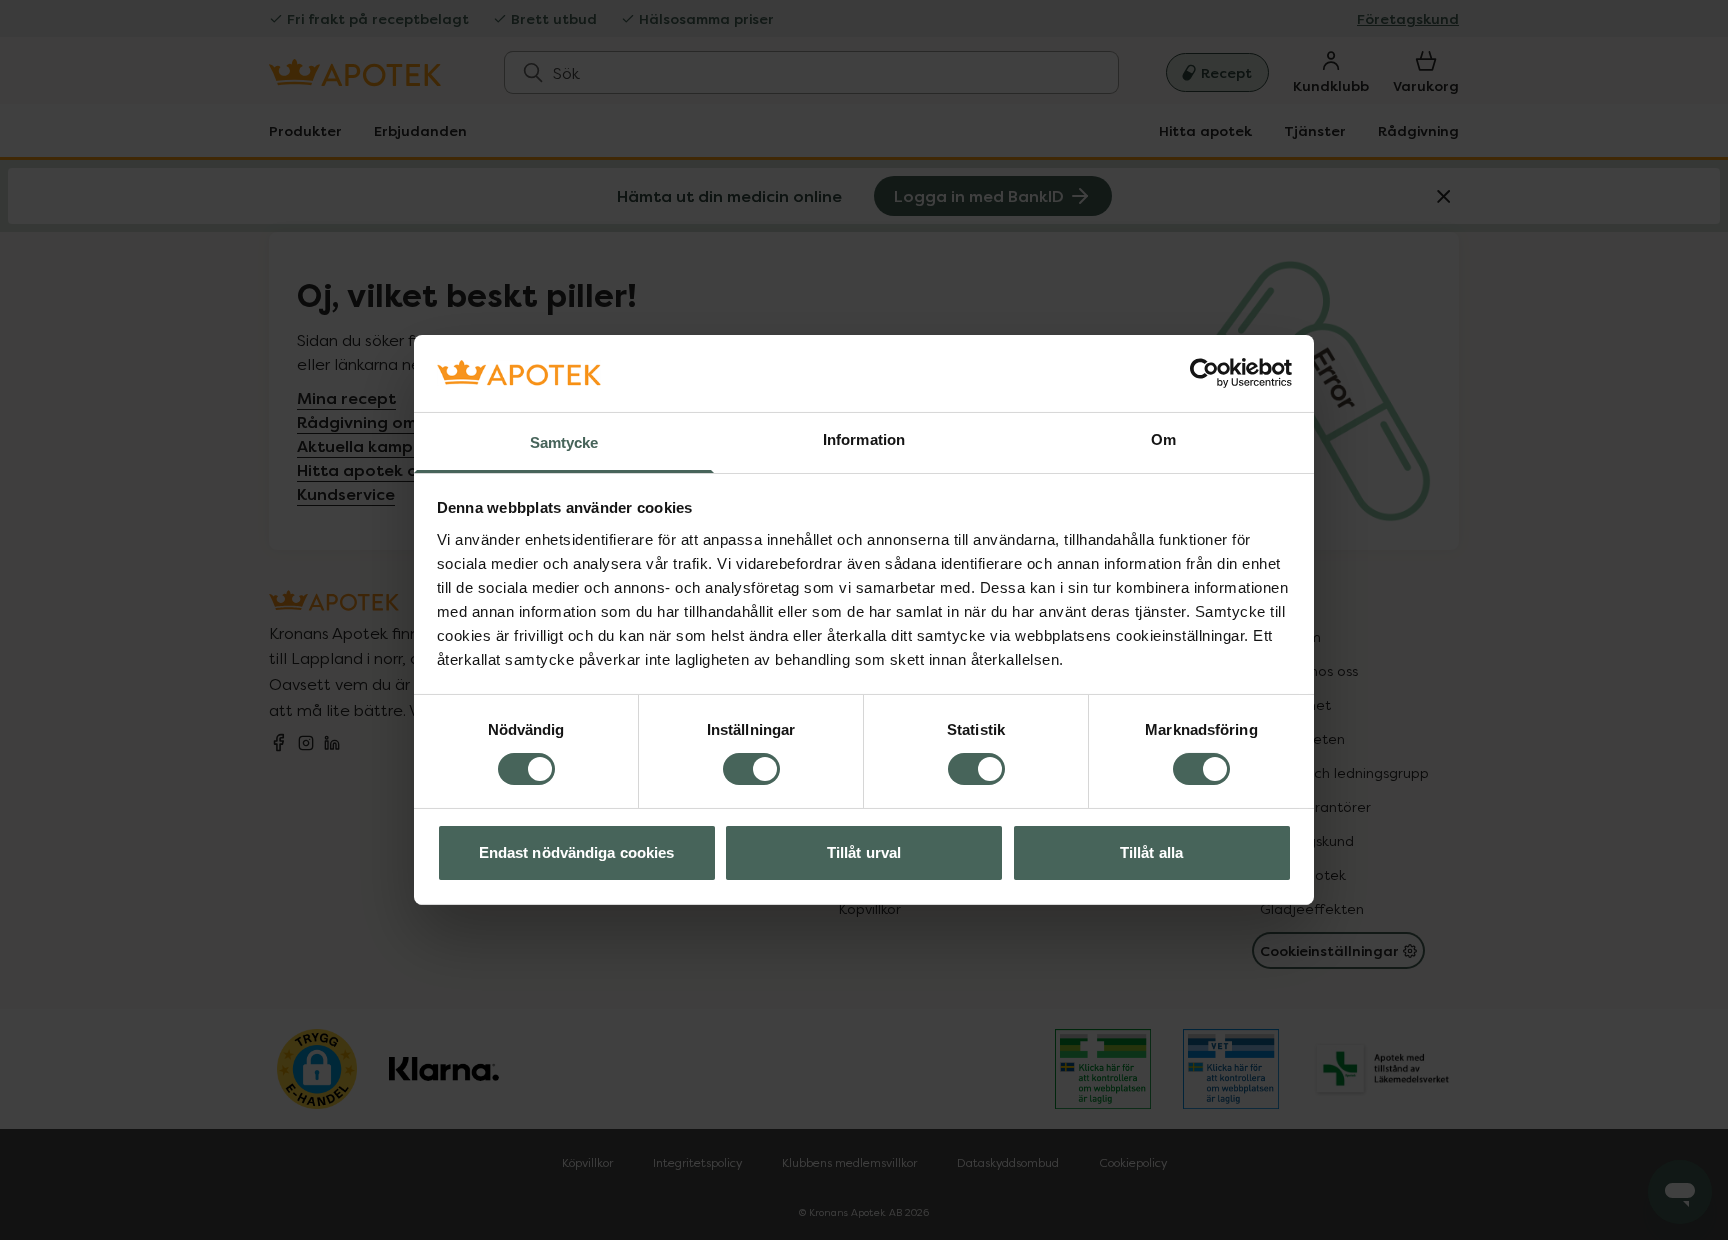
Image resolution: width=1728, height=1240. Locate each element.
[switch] (751, 769)
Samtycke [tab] (564, 442)
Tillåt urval (864, 852)
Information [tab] (864, 439)
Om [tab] (1163, 439)
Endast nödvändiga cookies (577, 852)
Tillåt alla (1151, 852)
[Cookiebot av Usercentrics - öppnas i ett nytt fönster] (1204, 373)
